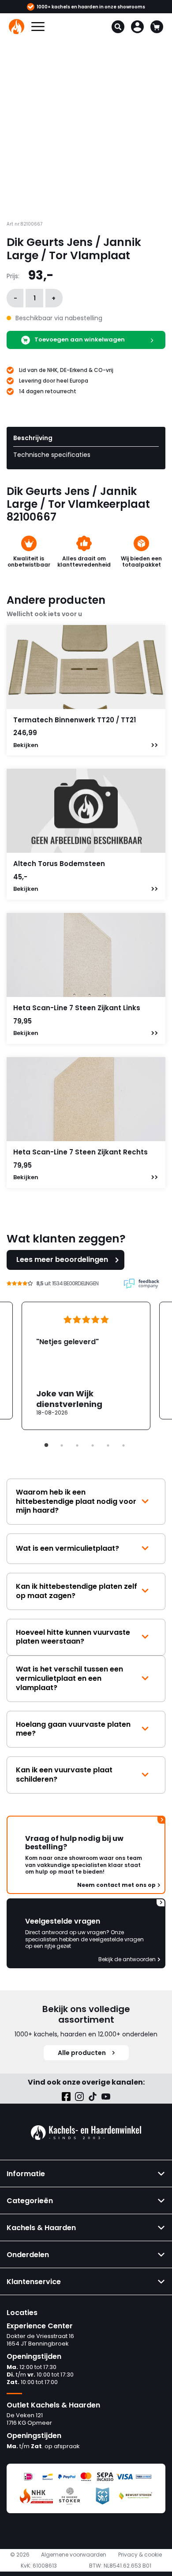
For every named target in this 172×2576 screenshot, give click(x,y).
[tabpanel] (86, 1366)
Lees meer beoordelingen (62, 1259)
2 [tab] (62, 1445)
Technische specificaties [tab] (52, 455)
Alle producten (82, 2053)
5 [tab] (108, 1445)
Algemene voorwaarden (74, 2555)
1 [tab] (46, 1445)
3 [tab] (77, 1445)
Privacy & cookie (140, 2555)
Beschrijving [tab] (33, 438)
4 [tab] (93, 1445)
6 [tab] (123, 1445)
